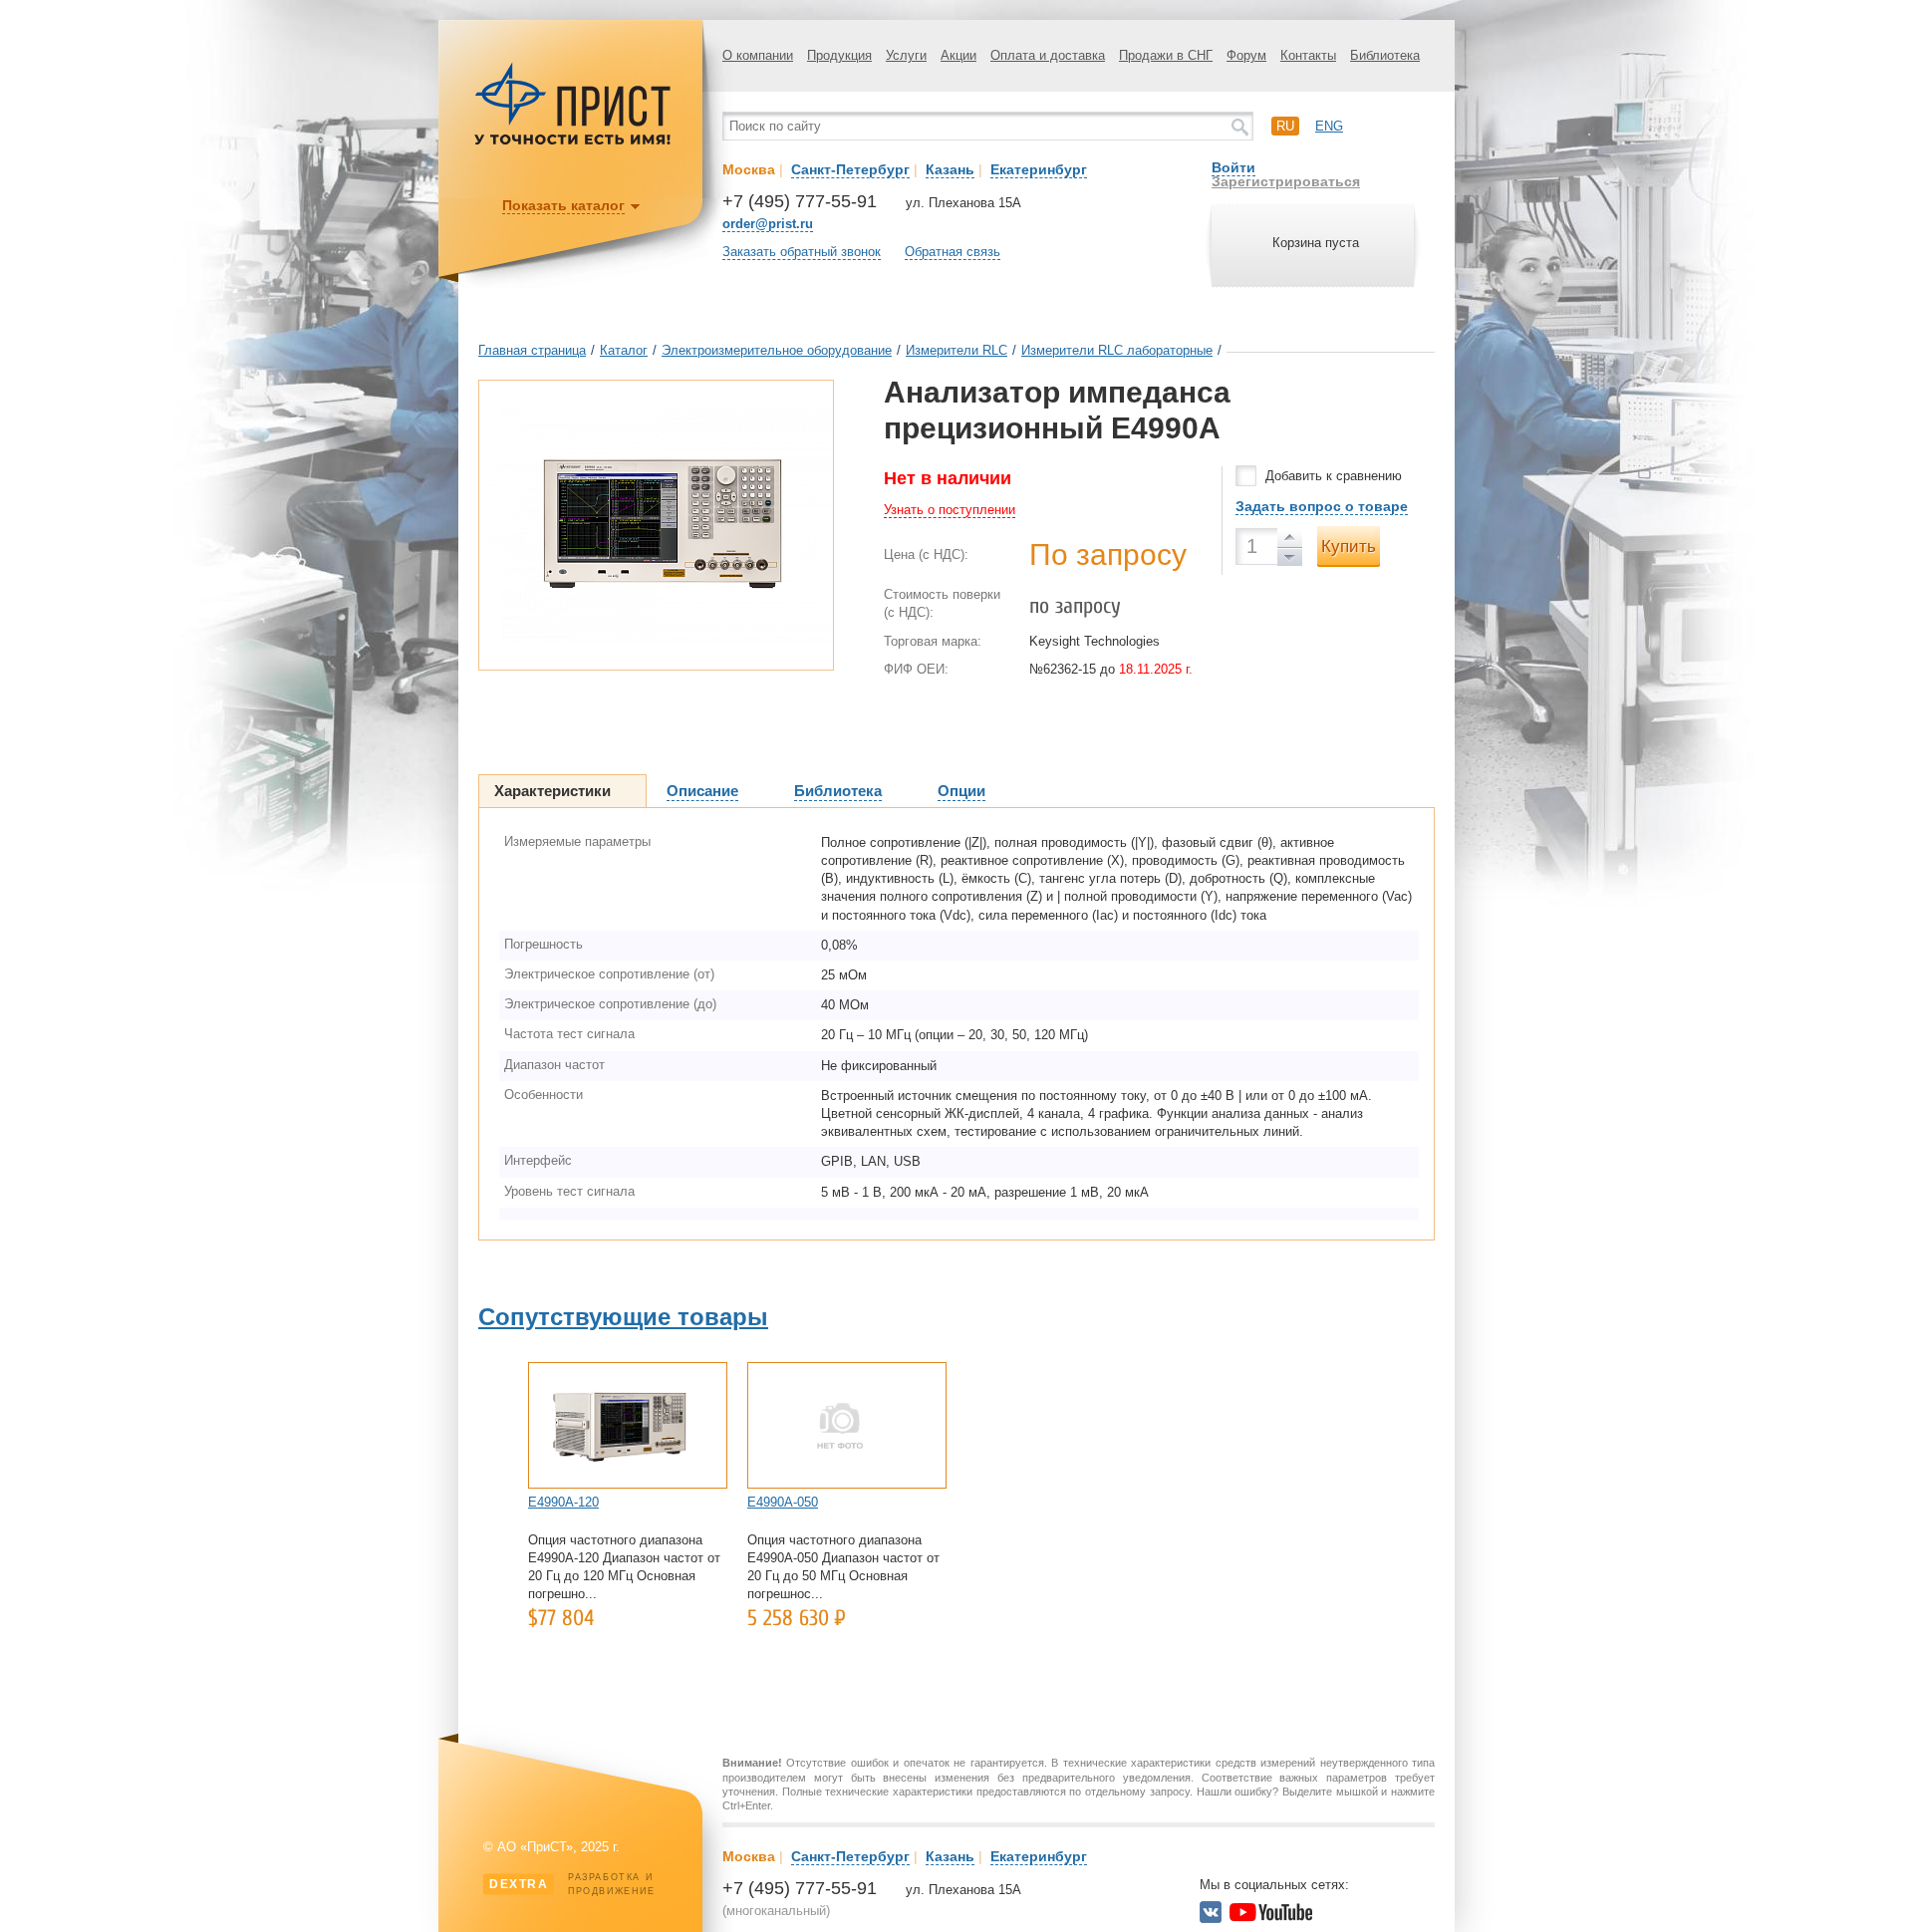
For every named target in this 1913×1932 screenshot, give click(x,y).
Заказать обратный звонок (802, 252)
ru (1285, 126)
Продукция (839, 55)
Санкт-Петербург (850, 169)
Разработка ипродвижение (572, 1884)
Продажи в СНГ (1166, 55)
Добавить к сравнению (1334, 476)
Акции (958, 55)
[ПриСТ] (573, 142)
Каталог (624, 350)
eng (1329, 126)
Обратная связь (953, 252)
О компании (758, 55)
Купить (1349, 547)
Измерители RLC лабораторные (1117, 350)
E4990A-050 (783, 1502)
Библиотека (1385, 55)
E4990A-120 (563, 1502)
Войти (1233, 167)
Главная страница (532, 350)
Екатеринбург (1039, 169)
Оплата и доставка (1048, 55)
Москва (749, 169)
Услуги (906, 55)
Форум (1246, 55)
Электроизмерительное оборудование (777, 350)
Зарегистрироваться (1286, 181)
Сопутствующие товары (623, 1317)
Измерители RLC (956, 350)
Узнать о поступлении (950, 510)
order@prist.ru (768, 224)
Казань (950, 169)
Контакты (1308, 55)
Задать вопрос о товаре (1322, 506)
